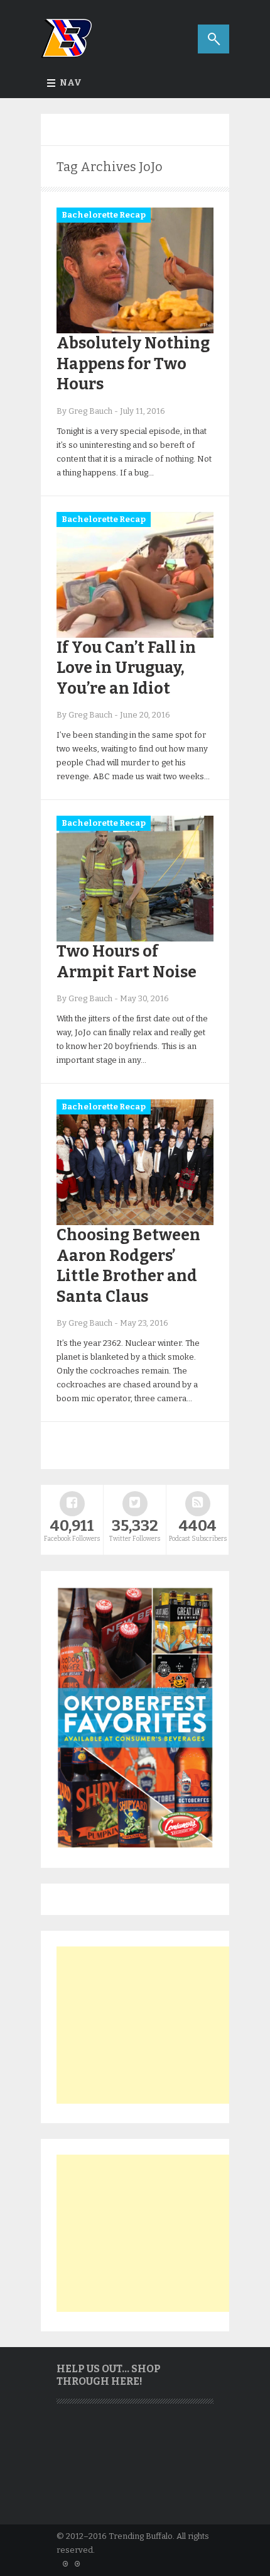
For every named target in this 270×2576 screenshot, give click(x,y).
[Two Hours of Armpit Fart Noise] (135, 939)
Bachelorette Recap (104, 215)
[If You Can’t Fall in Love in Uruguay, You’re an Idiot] (135, 635)
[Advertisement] (151, 2025)
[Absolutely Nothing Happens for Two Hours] (135, 330)
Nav (71, 83)
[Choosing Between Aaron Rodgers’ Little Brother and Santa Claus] (135, 1222)
